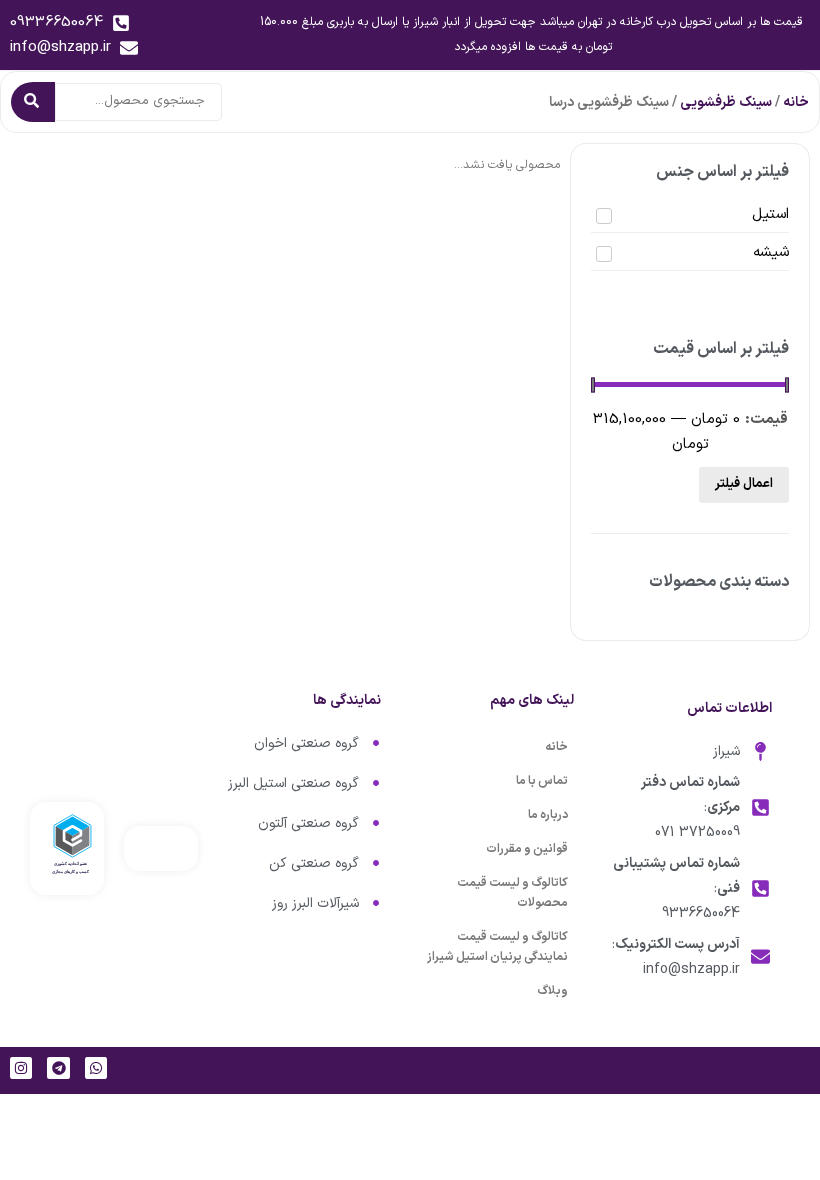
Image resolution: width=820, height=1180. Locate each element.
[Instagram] (21, 1068)
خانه (796, 102)
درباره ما (548, 815)
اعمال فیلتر (744, 484)
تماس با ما (542, 781)
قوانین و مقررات (527, 849)
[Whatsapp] (96, 1068)
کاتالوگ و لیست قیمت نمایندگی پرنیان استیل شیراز (497, 947)
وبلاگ (552, 991)
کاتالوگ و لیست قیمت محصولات (512, 893)
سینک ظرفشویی (726, 102)
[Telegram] (58, 1068)
